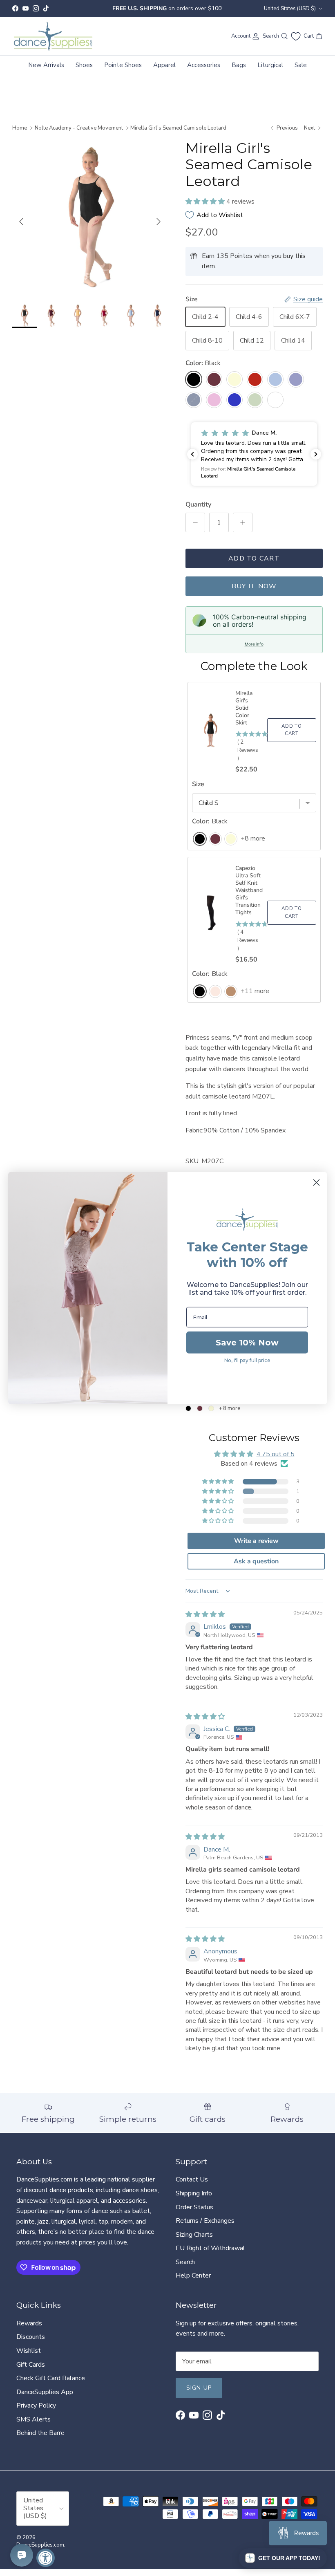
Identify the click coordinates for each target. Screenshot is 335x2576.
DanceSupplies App (45, 2392)
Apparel (164, 65)
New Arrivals (46, 65)
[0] (296, 36)
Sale (301, 65)
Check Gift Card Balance (51, 2378)
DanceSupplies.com (40, 2545)
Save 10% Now (247, 1343)
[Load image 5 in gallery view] (90, 217)
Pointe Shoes (123, 65)
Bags (239, 65)
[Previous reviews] (192, 454)
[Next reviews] (316, 454)
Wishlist (29, 2351)
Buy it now (254, 586)
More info (254, 644)
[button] (206, 202)
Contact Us (192, 2179)
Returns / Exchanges (205, 2221)
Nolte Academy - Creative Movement (79, 128)
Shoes (84, 65)
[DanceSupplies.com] (53, 36)
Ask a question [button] (256, 1561)
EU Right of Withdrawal (210, 2248)
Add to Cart (254, 558)
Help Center (193, 2276)
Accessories (204, 65)
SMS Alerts (33, 2419)
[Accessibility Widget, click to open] (46, 2558)
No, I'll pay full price (247, 1360)
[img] (205, 1614)
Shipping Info (194, 2193)
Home (20, 128)
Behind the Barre (40, 2433)
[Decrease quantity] (195, 522)
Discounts (31, 2337)
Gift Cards (31, 2365)
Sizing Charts (194, 2235)
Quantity (198, 504)
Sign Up (199, 2388)
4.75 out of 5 (276, 1454)
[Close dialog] (316, 1182)
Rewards (29, 2323)
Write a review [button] (256, 1541)
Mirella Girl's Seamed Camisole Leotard (178, 128)
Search (185, 2262)
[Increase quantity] (243, 522)
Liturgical (270, 65)
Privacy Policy (36, 2406)
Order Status (194, 2207)
